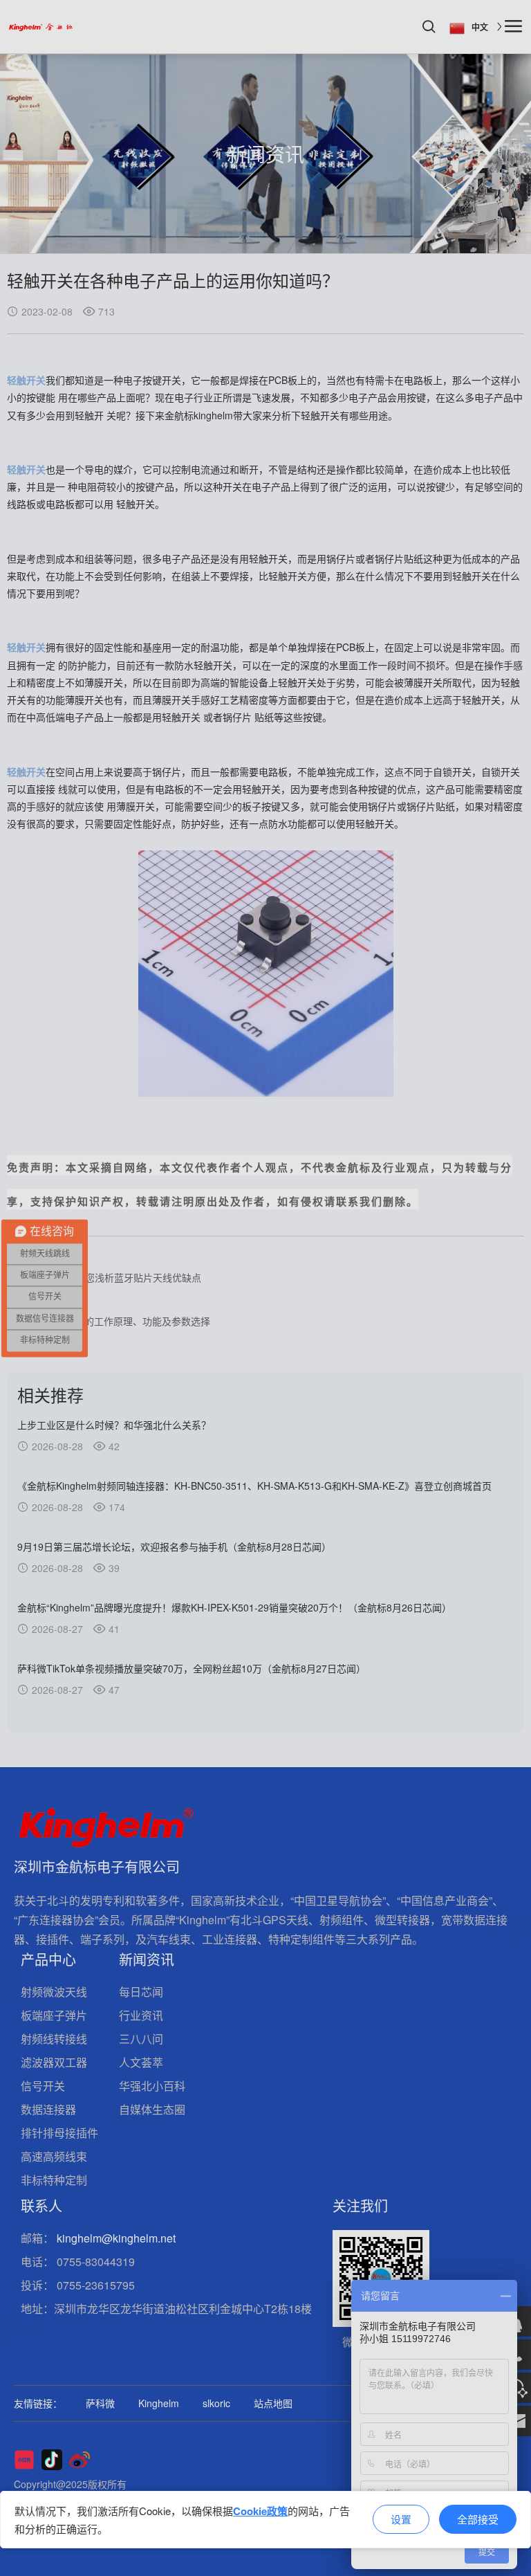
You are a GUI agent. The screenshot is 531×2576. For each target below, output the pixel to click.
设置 (401, 2519)
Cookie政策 (260, 2511)
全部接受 (478, 2519)
